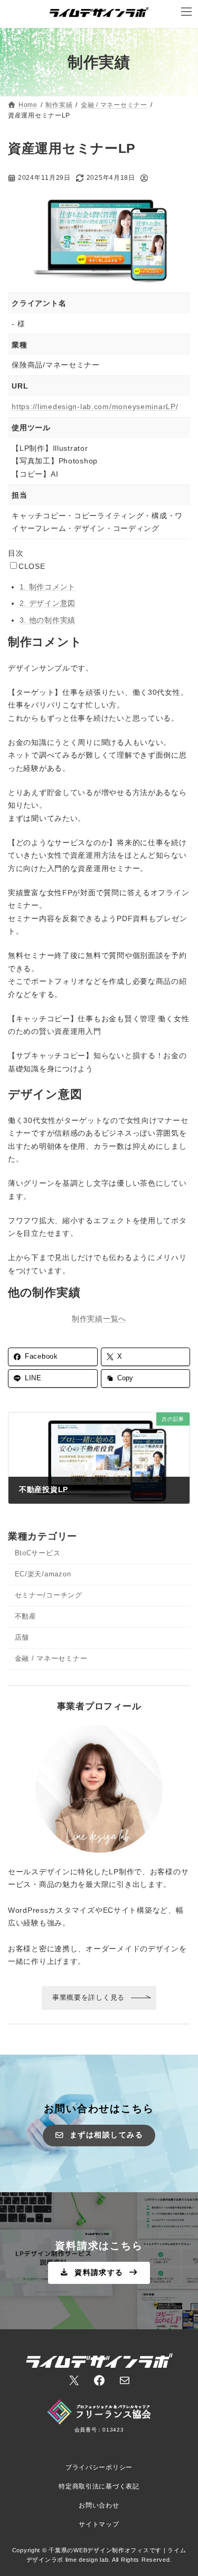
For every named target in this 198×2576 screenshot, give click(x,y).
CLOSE (32, 566)
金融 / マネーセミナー (51, 1659)
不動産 (26, 1616)
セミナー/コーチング (49, 1595)
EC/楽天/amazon (43, 1574)
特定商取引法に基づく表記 (99, 2486)
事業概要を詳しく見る (88, 1997)
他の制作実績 (48, 620)
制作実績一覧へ (99, 1319)
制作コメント (48, 587)
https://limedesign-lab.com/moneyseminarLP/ (95, 406)
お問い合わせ (99, 2505)
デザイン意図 (48, 603)
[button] (99, 2136)
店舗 (22, 1638)
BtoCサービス (38, 1553)
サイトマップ (99, 2524)
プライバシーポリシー (99, 2467)
